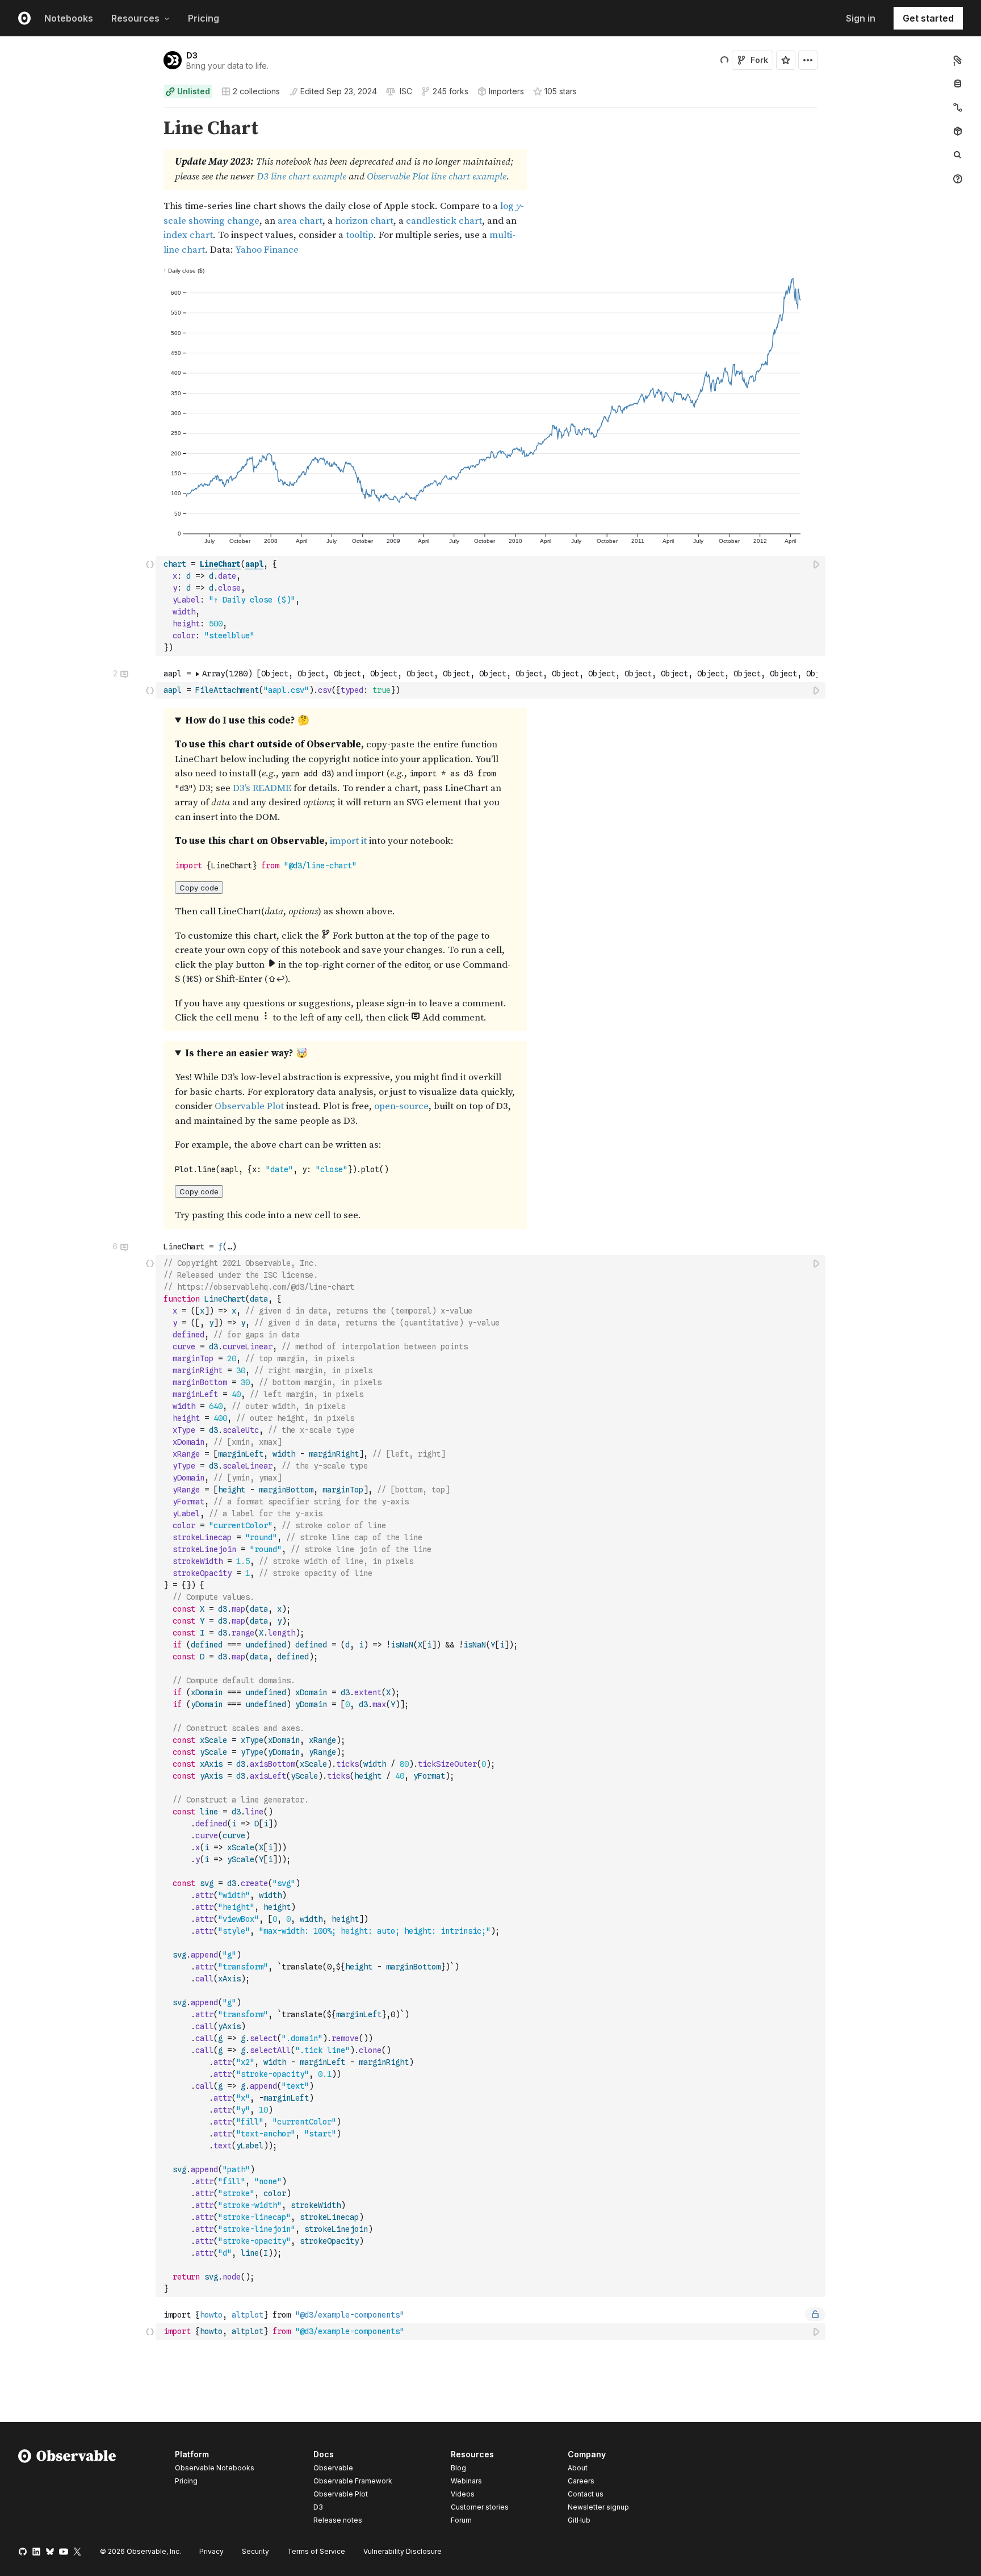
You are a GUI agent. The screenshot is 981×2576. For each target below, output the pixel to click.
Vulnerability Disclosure (403, 2551)
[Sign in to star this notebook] (786, 60)
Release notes (338, 2520)
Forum (461, 2520)
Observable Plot (341, 2494)
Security (255, 2551)
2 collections (256, 91)
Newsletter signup (598, 2507)
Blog (458, 2468)
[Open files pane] (958, 60)
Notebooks (69, 18)
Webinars (466, 2481)
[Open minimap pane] (958, 107)
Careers (581, 2481)
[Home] (67, 2489)
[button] (150, 113)
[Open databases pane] (958, 83)
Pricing (204, 18)
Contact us (586, 2494)
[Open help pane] (958, 179)
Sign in (861, 18)
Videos (463, 2494)
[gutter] (78, 187)
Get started (928, 18)
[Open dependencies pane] (958, 131)
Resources (135, 18)
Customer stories (480, 2507)
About (578, 2468)
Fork (759, 60)
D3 (192, 55)
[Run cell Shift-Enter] (817, 564)
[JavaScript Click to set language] (150, 606)
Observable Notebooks (215, 2468)
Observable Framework (353, 2481)
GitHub (579, 2520)
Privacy (211, 2551)
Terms (316, 2551)
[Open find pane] (958, 155)
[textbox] (492, 606)
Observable (333, 2468)
